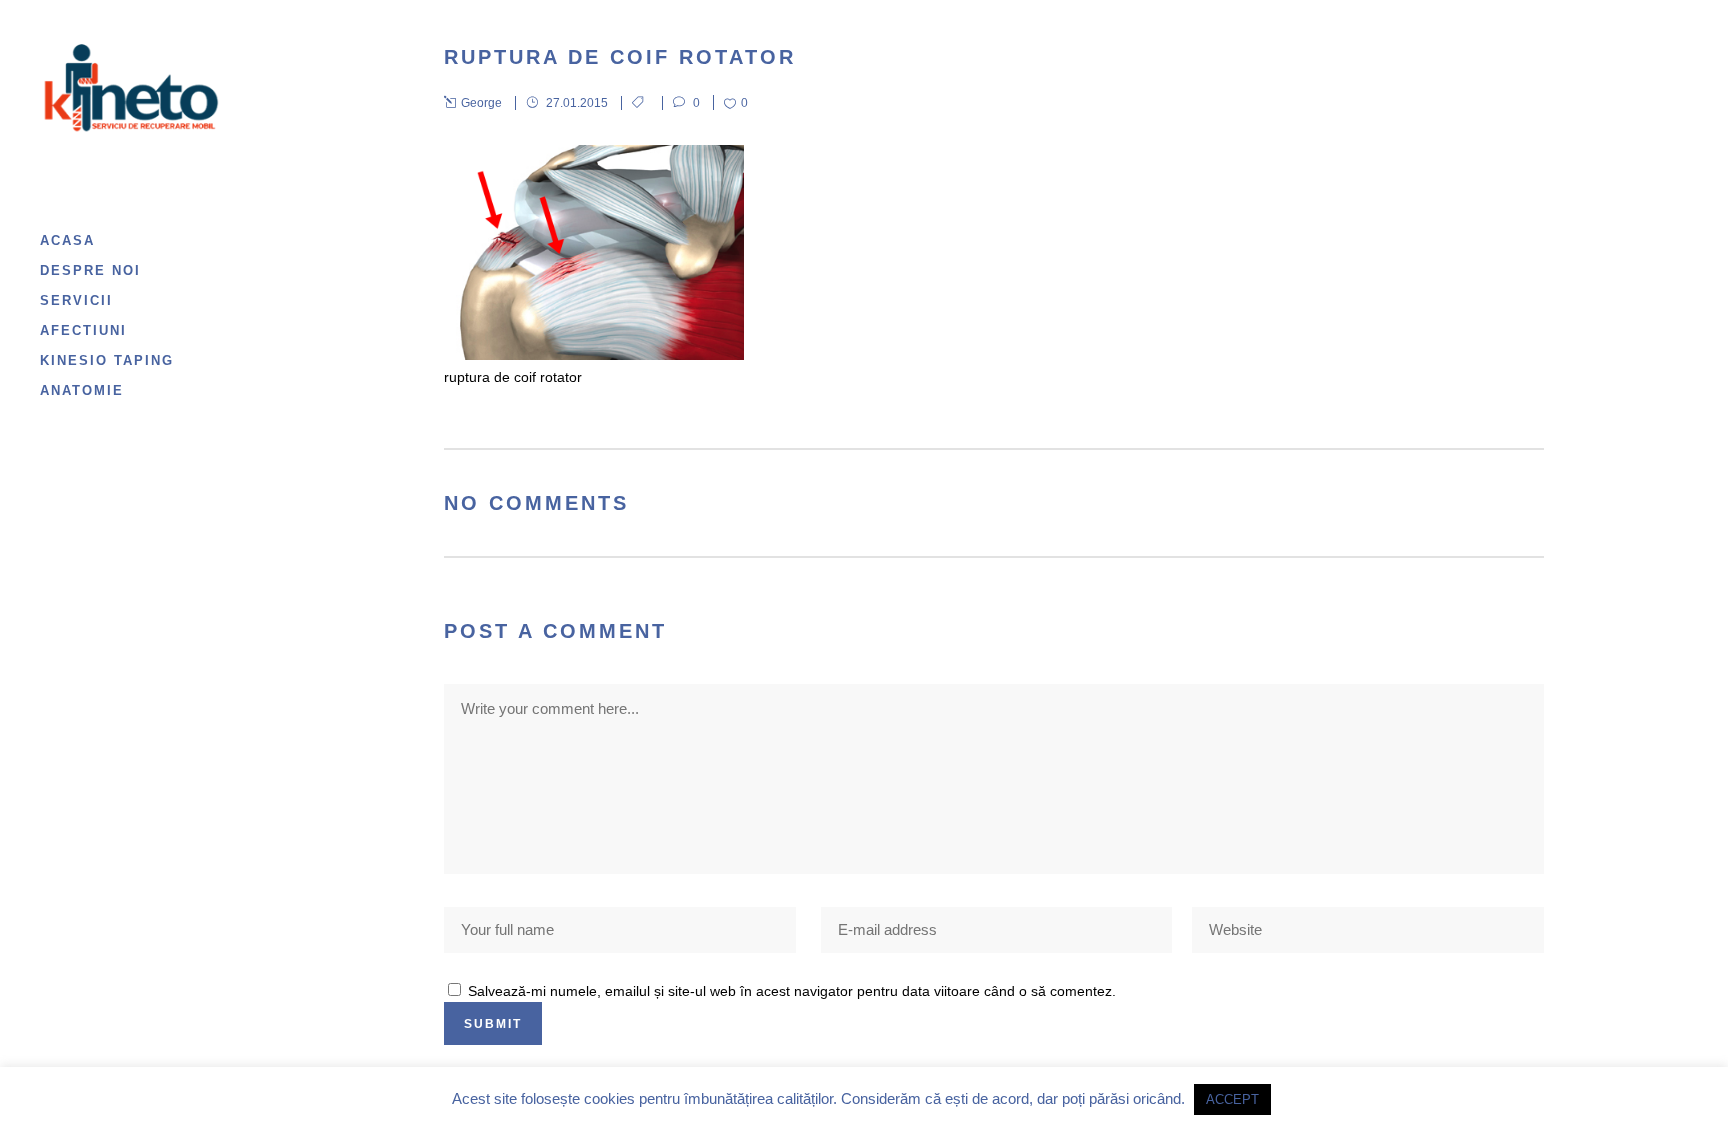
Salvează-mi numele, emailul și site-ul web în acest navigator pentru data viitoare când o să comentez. (792, 991)
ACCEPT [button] (1232, 1099)
